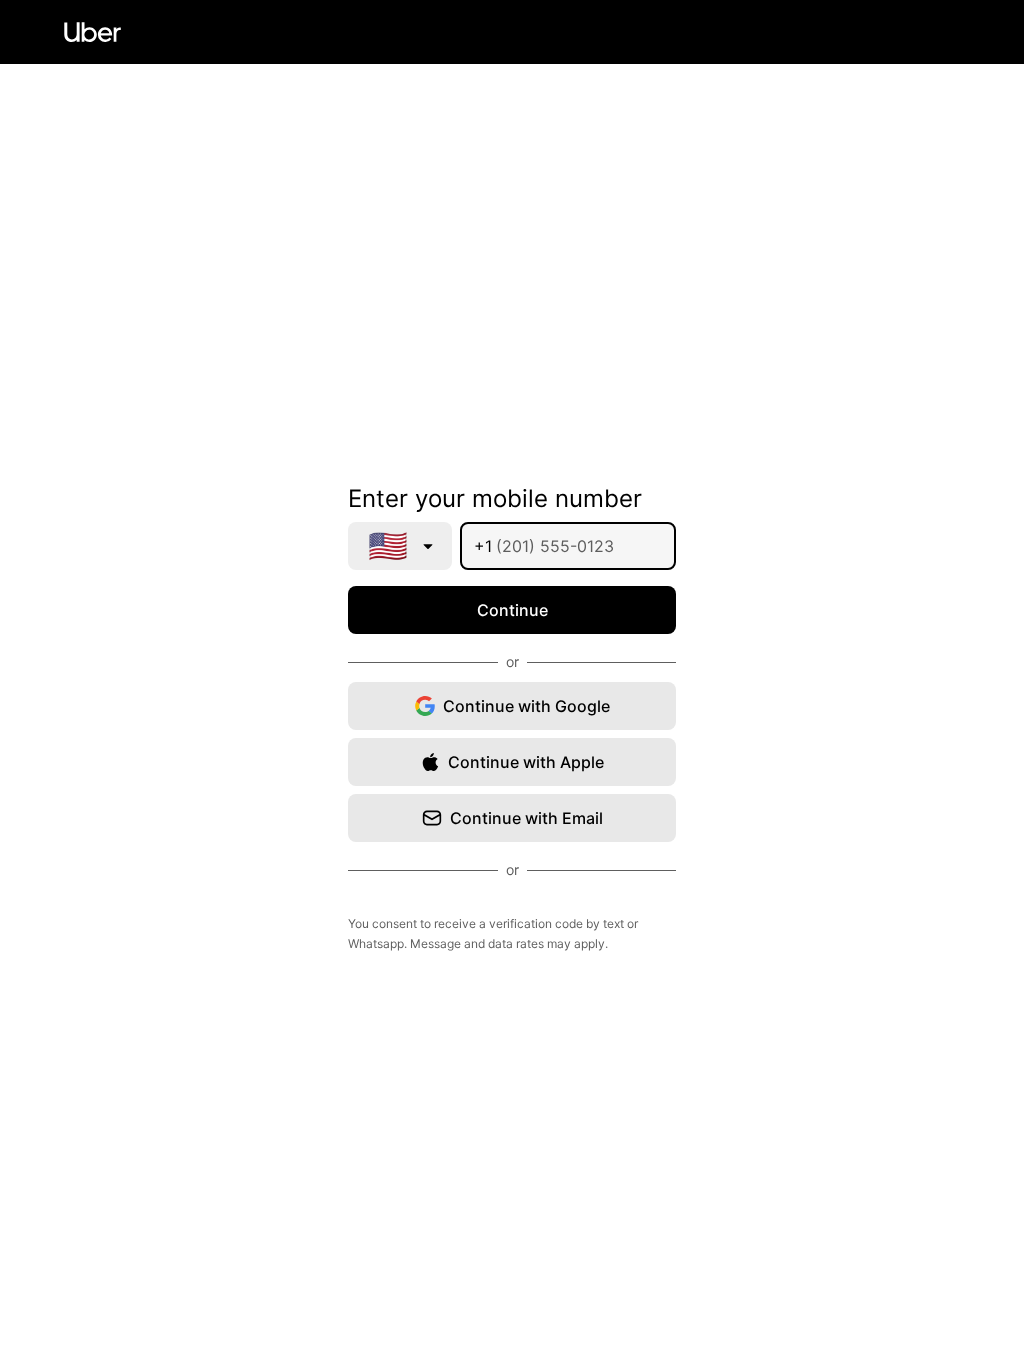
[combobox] (400, 546)
